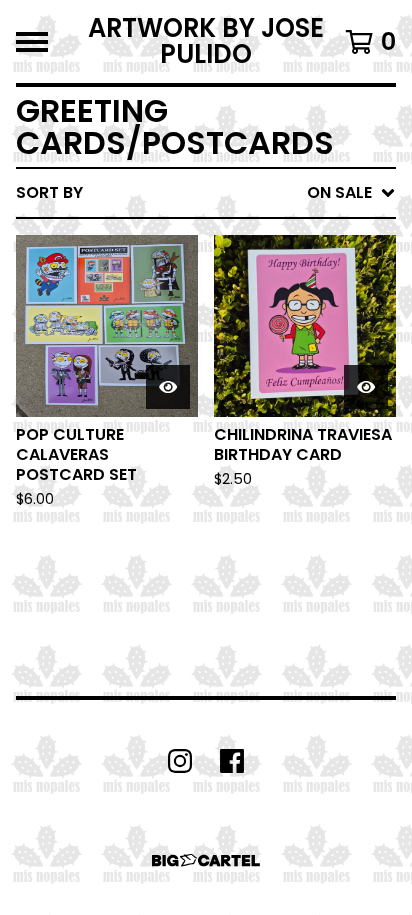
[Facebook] (232, 761)
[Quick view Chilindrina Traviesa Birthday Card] (366, 387)
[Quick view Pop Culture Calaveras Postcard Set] (168, 387)
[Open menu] (32, 42)
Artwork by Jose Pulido (206, 41)
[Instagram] (180, 761)
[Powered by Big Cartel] (206, 860)
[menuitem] (206, 193)
